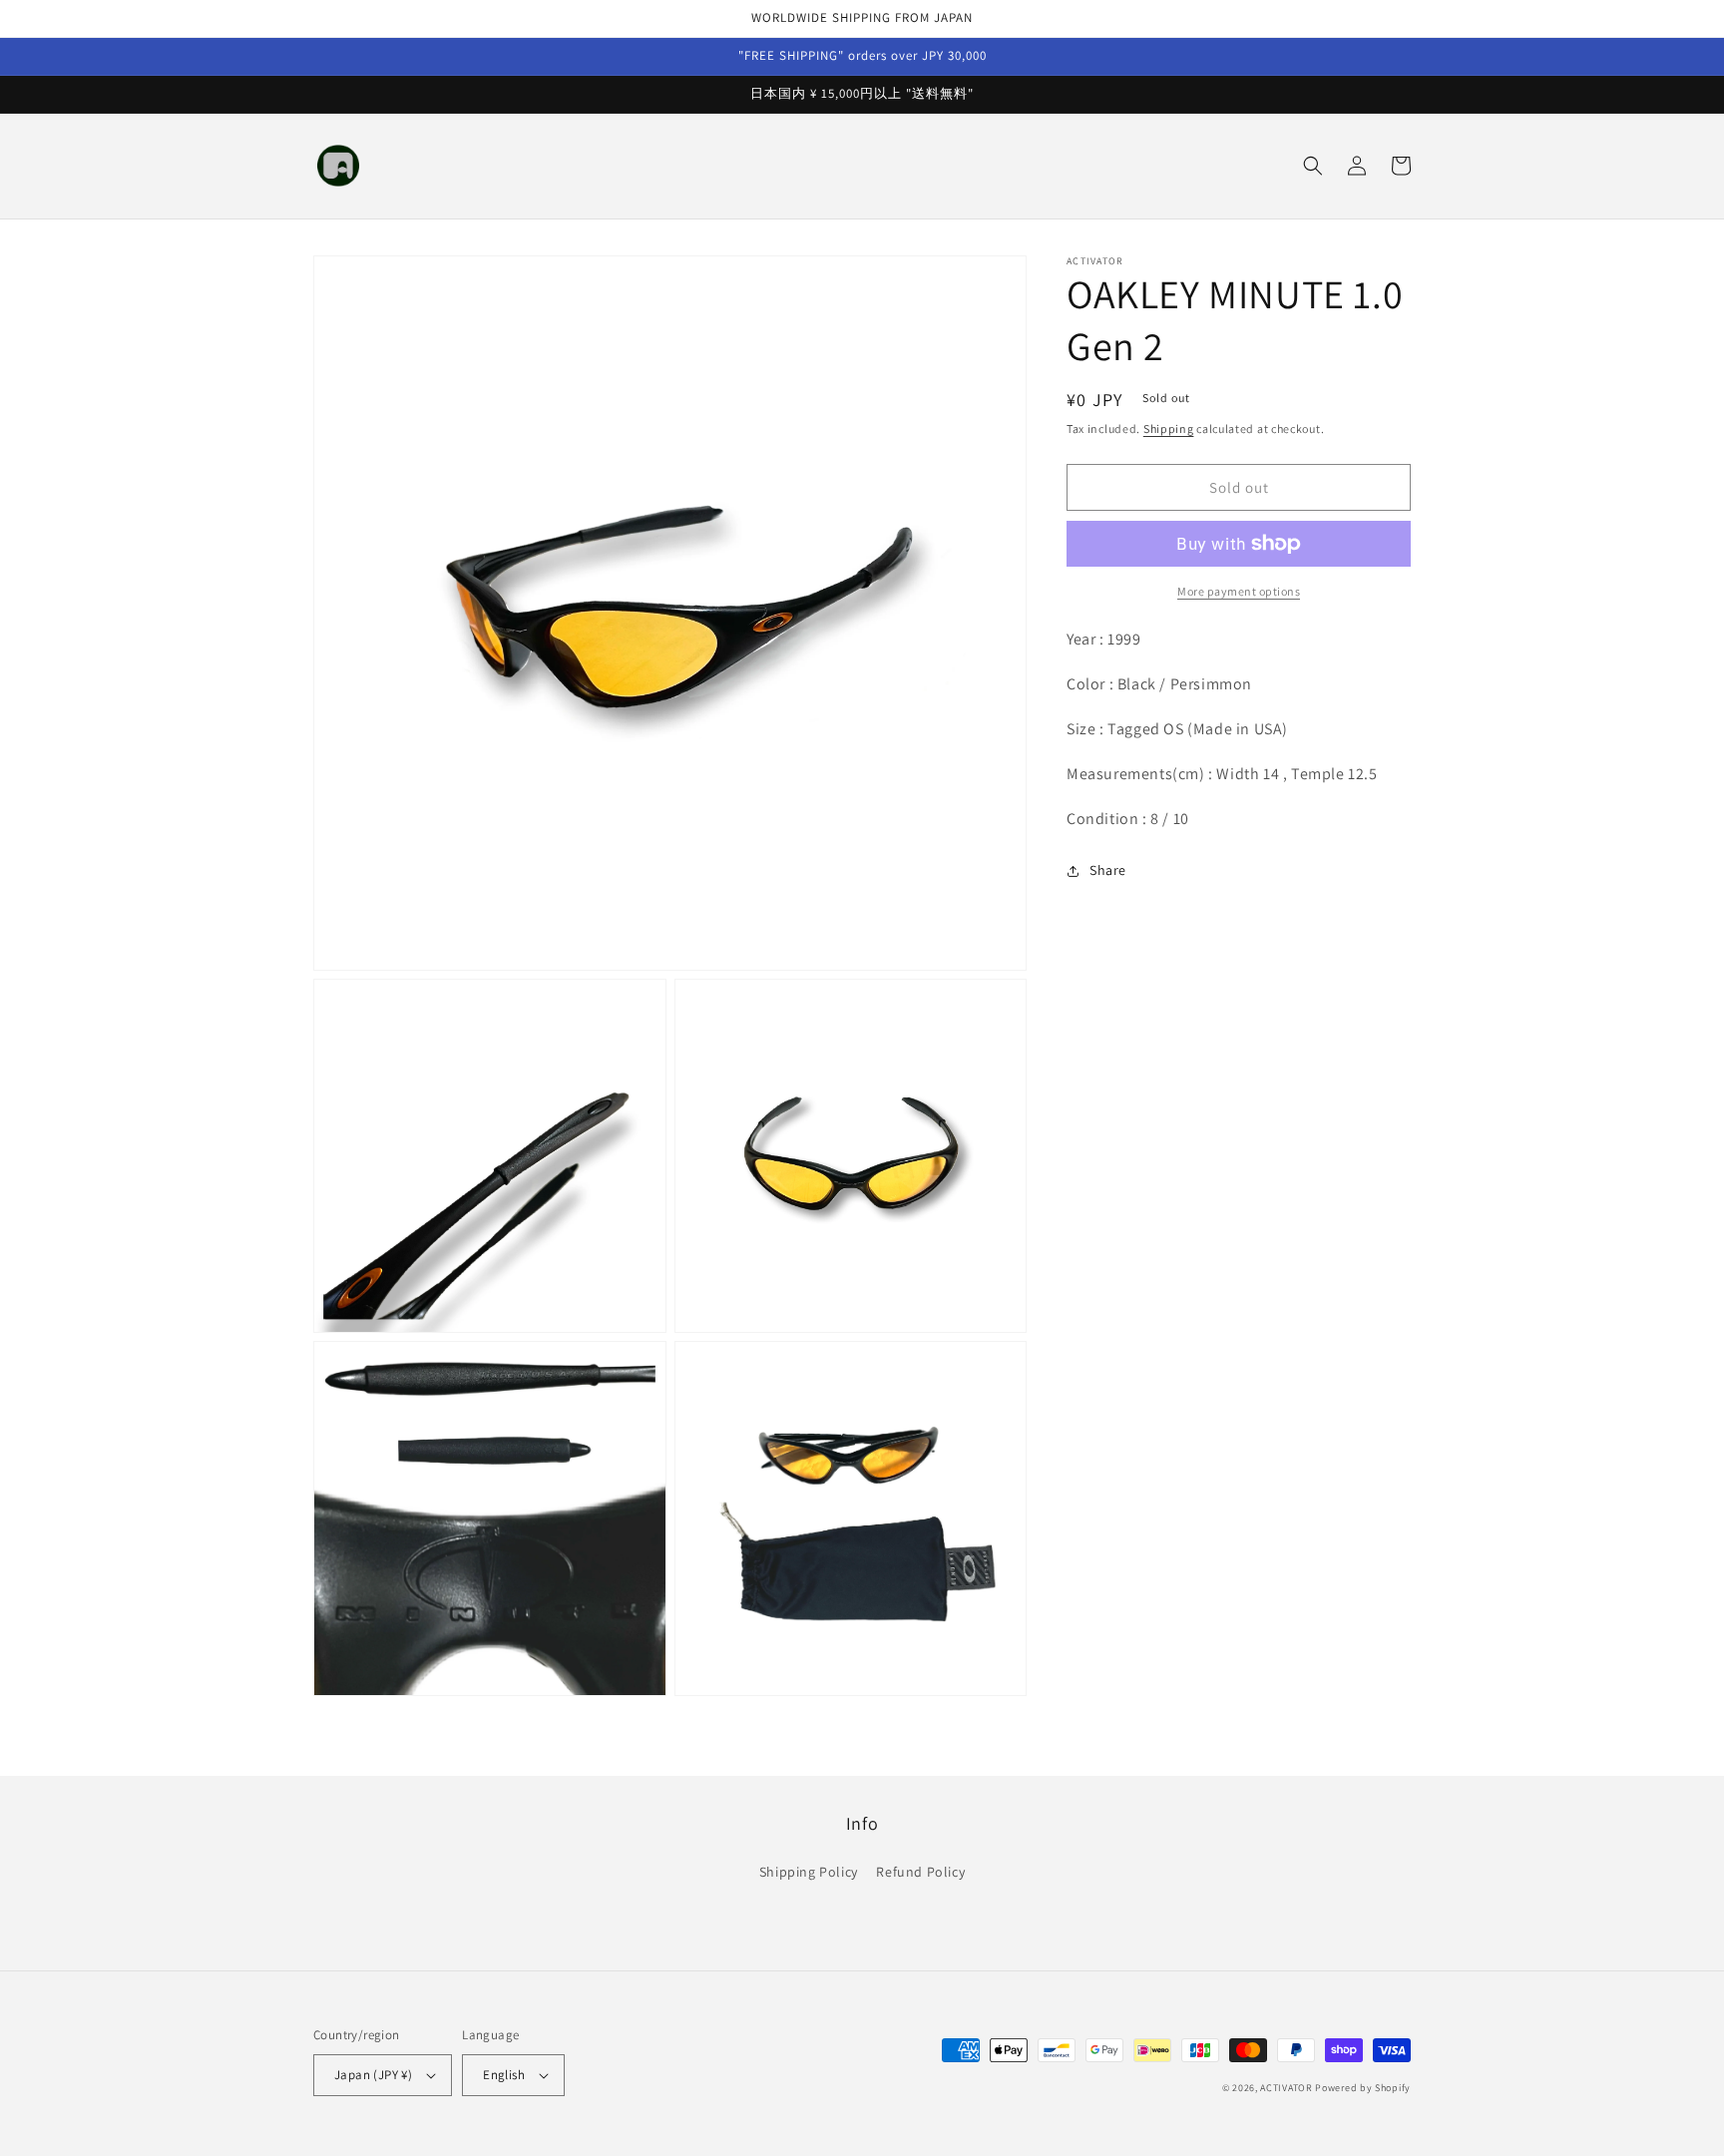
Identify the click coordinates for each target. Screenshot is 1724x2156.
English (504, 2075)
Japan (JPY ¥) (373, 2075)
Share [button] (1108, 870)
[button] (1313, 166)
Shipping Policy (809, 1872)
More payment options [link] (1239, 591)
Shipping (1169, 429)
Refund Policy (920, 1872)
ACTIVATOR (1286, 2088)
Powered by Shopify (1363, 2088)
